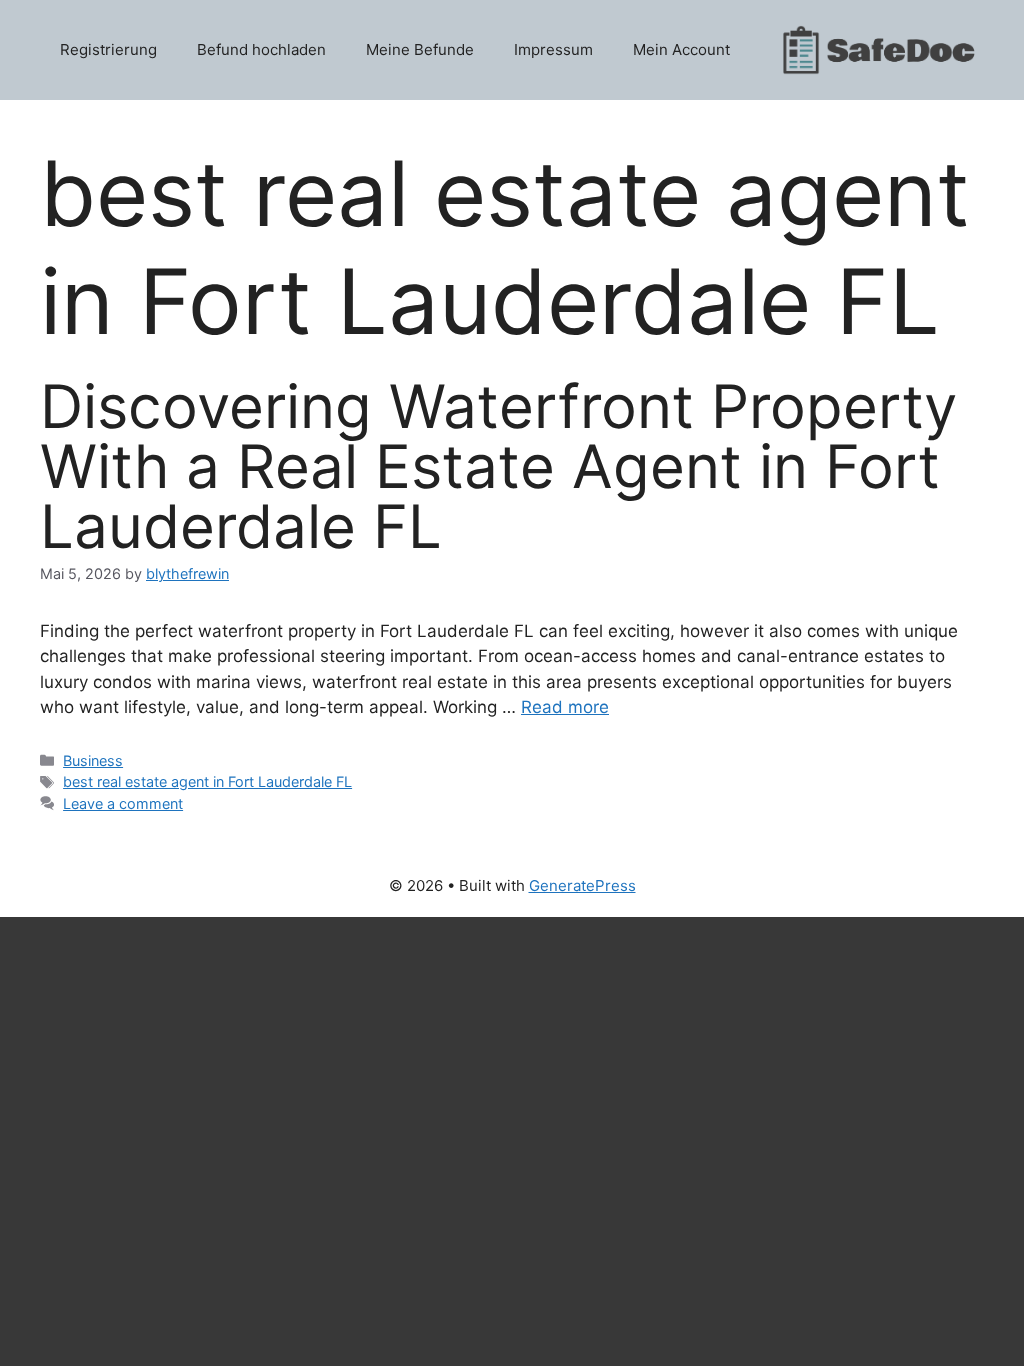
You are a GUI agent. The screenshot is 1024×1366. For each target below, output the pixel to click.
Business (93, 760)
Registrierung (108, 49)
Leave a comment (123, 803)
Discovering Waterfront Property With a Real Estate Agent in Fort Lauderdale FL (498, 466)
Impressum (553, 49)
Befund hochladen (261, 49)
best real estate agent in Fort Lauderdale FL (207, 781)
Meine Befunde (420, 49)
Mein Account (681, 49)
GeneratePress (582, 885)
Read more (565, 707)
